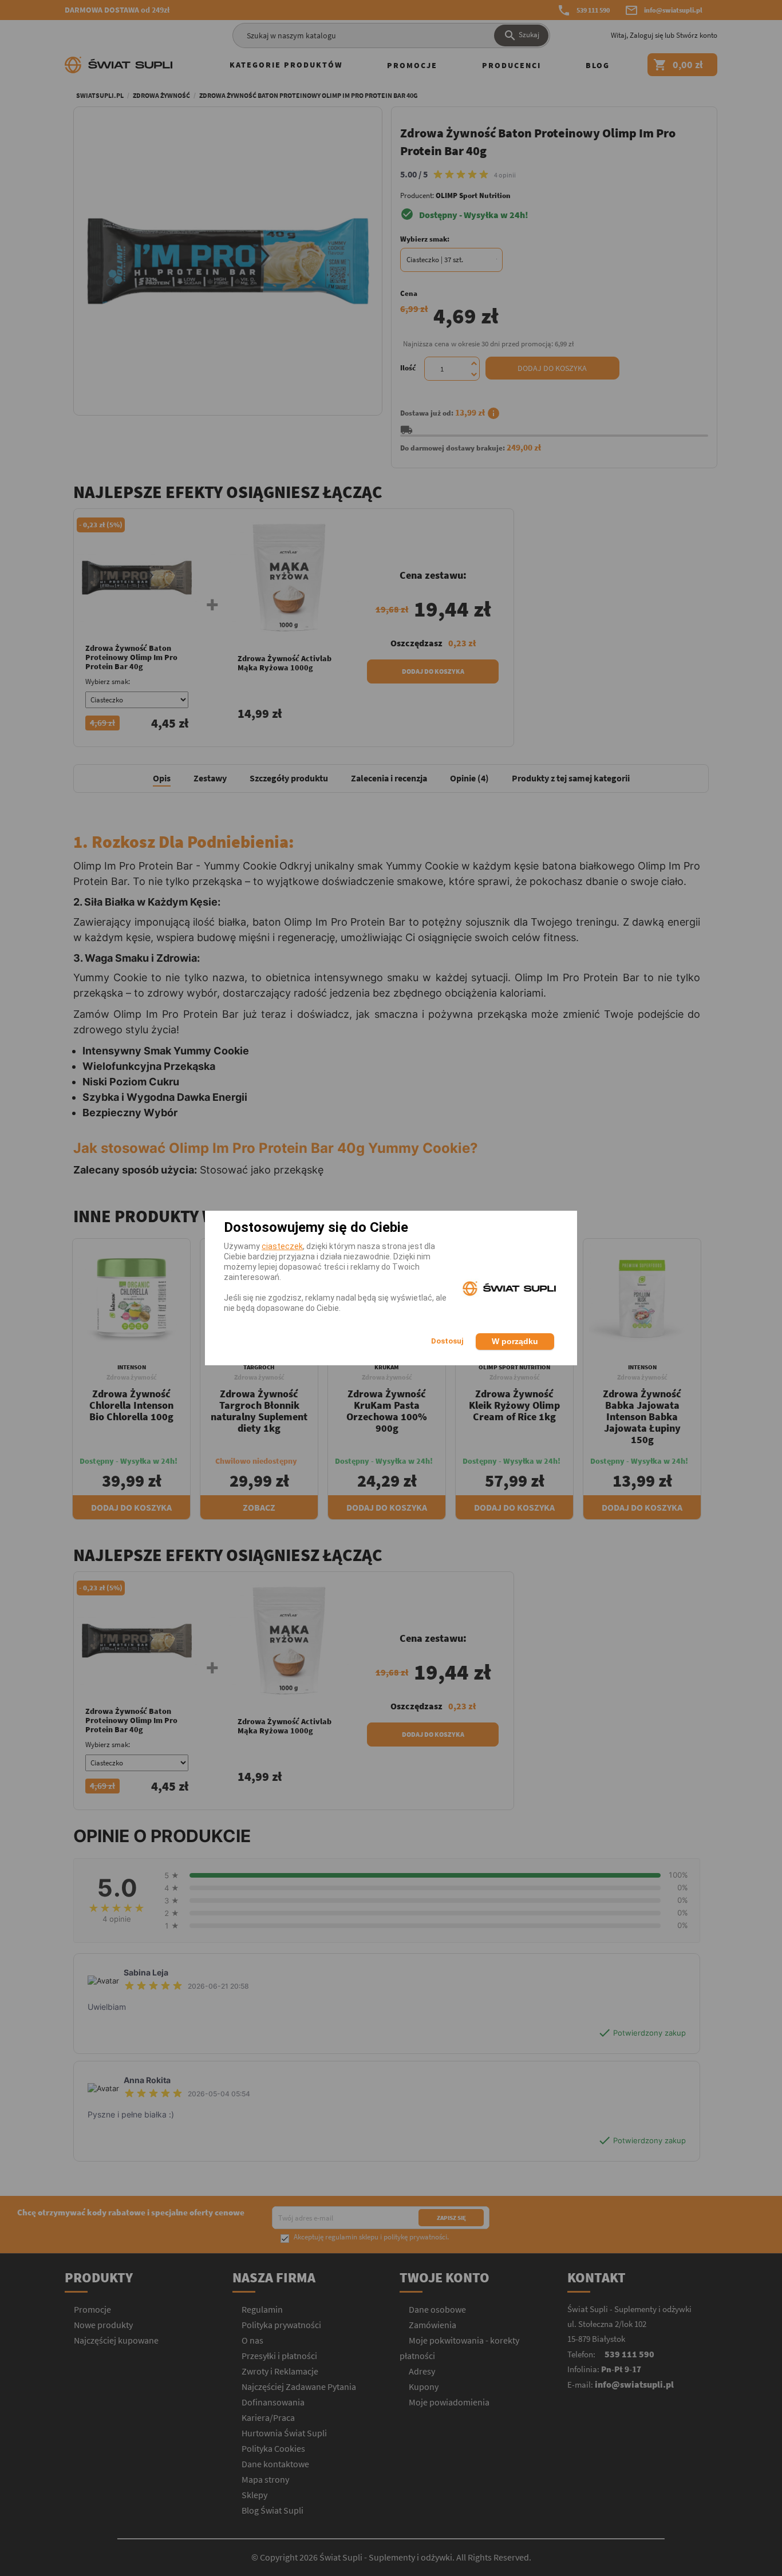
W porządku (515, 1341)
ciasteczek (282, 1246)
